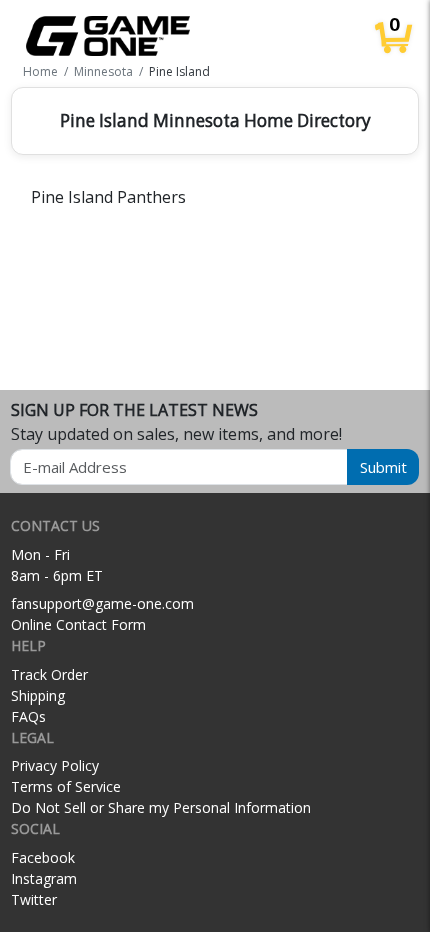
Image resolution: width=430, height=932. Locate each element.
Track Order (49, 674)
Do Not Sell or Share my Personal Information (161, 807)
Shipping (38, 695)
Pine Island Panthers (108, 197)
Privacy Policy (55, 765)
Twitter (34, 899)
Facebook (43, 857)
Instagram (44, 878)
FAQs (28, 716)
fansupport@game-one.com (102, 603)
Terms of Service (66, 786)
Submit (383, 467)
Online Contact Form (78, 624)
